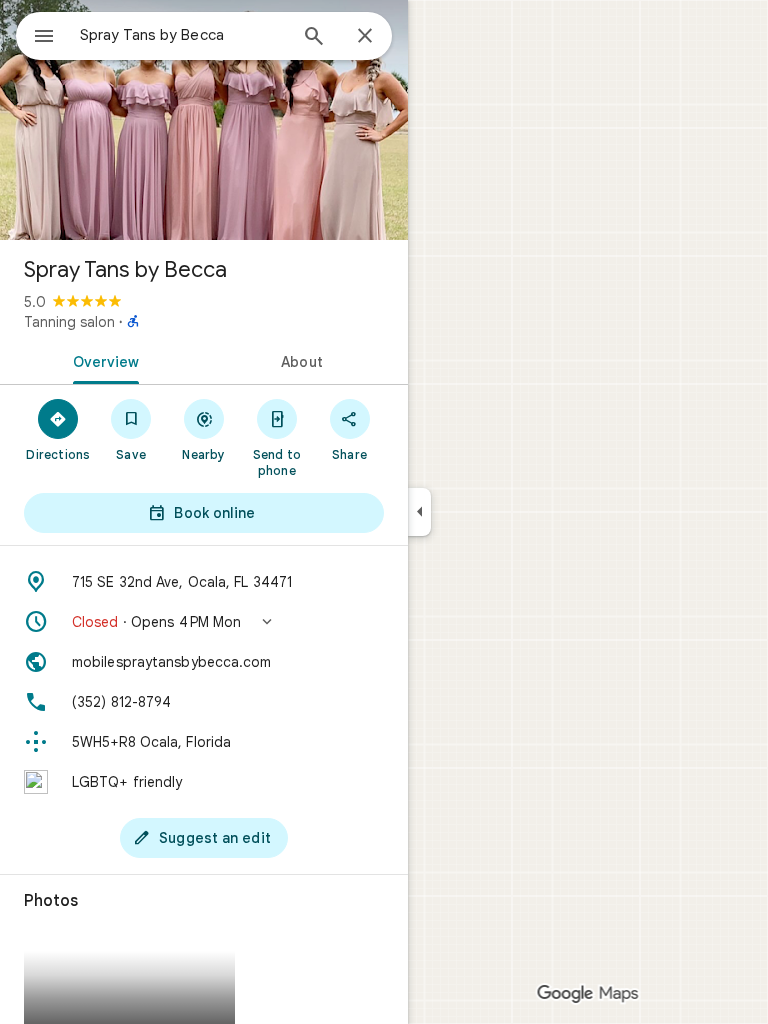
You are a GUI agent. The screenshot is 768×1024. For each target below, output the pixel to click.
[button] (204, 622)
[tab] (102, 360)
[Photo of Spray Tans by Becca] (204, 120)
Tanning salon (69, 322)
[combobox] (183, 35)
